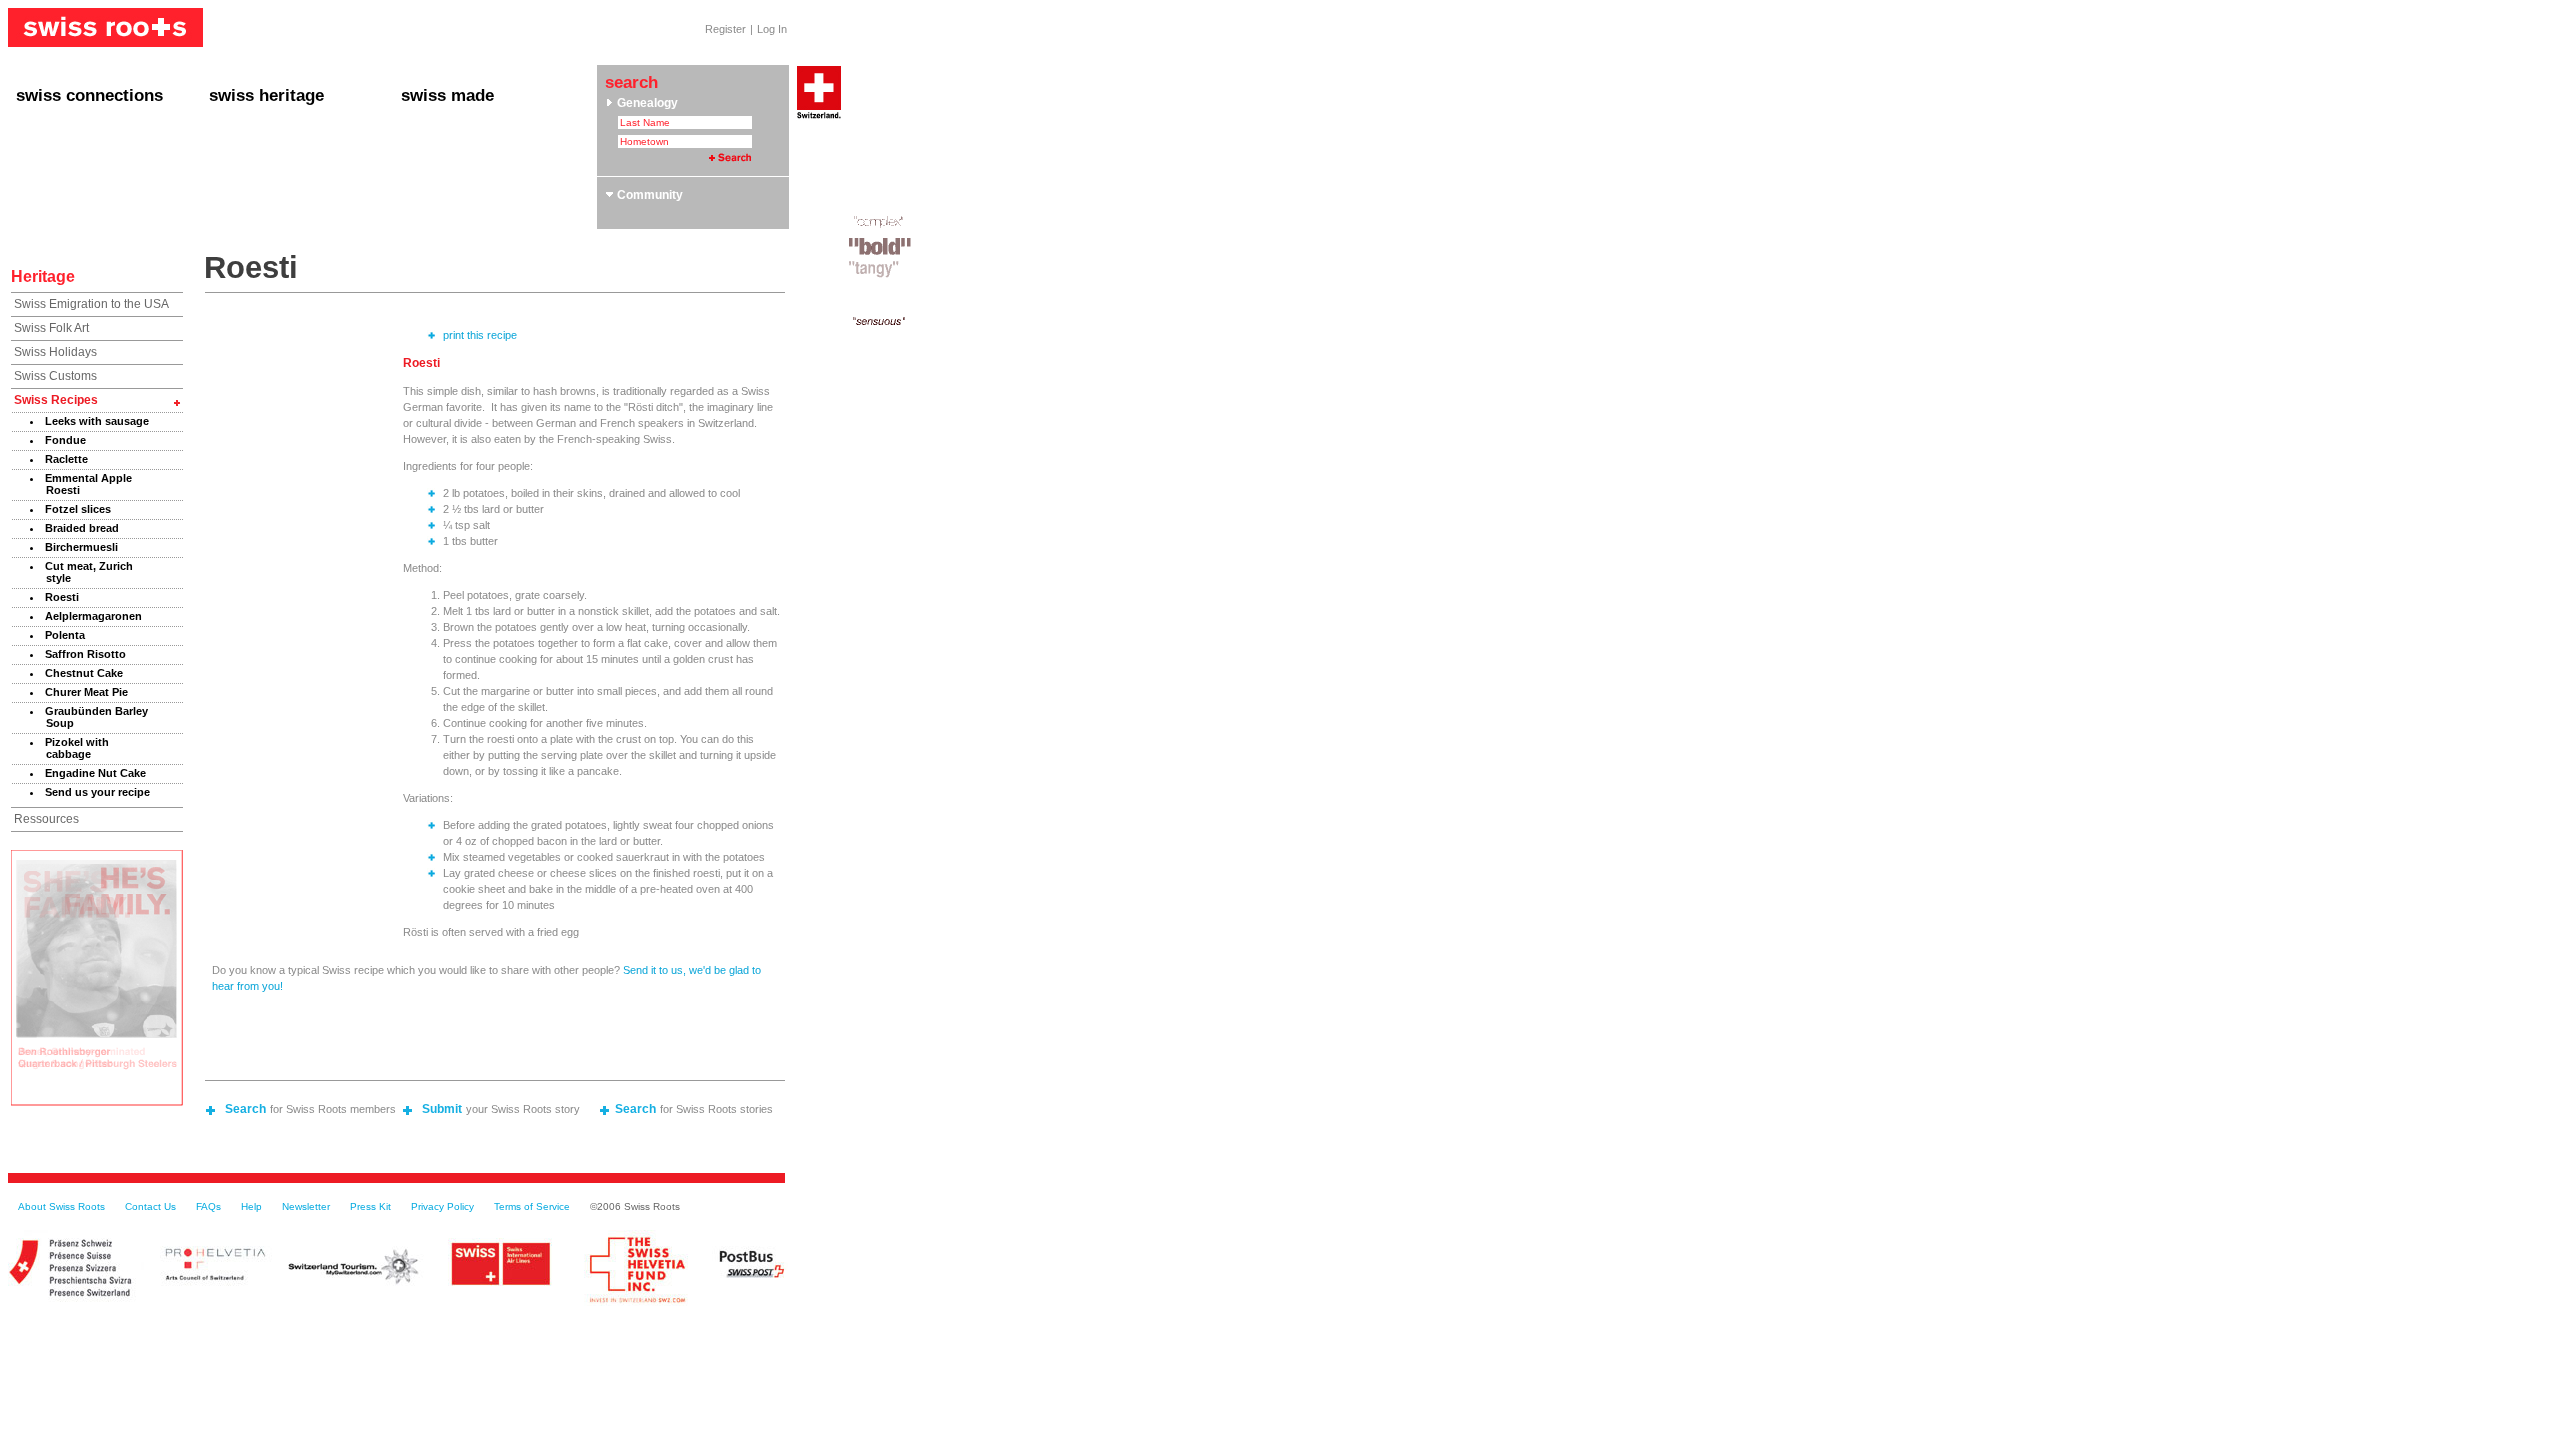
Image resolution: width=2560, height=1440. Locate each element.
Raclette (66, 459)
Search (245, 1109)
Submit (442, 1109)
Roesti (62, 597)
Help (251, 1206)
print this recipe (480, 335)
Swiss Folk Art (51, 328)
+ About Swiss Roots (460, 165)
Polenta (65, 635)
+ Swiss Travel (250, 201)
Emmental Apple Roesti (88, 484)
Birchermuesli (81, 547)
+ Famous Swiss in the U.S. (92, 201)
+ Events (41, 183)
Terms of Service (532, 1206)
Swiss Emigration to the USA (91, 304)
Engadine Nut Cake (95, 773)
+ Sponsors (433, 183)
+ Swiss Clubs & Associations (486, 129)
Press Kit (370, 1206)
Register (725, 29)
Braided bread (82, 528)
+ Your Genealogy (259, 129)
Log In (772, 29)
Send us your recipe (97, 792)
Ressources (46, 819)
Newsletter (306, 1206)
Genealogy (646, 103)
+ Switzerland (247, 183)
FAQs (208, 1206)
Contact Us (150, 1206)
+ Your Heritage (253, 147)
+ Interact (43, 129)
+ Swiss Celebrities (263, 165)
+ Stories (41, 165)
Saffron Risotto (85, 654)
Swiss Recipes (56, 400)
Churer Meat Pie (86, 692)
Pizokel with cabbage (77, 748)
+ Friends (42, 147)
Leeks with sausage (97, 421)
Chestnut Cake (84, 673)
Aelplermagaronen (93, 616)
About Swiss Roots (61, 1206)
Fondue (65, 440)
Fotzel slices (78, 509)
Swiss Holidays (55, 352)
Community (648, 195)
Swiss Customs (55, 376)
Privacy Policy (442, 1206)
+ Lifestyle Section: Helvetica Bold (498, 147)
